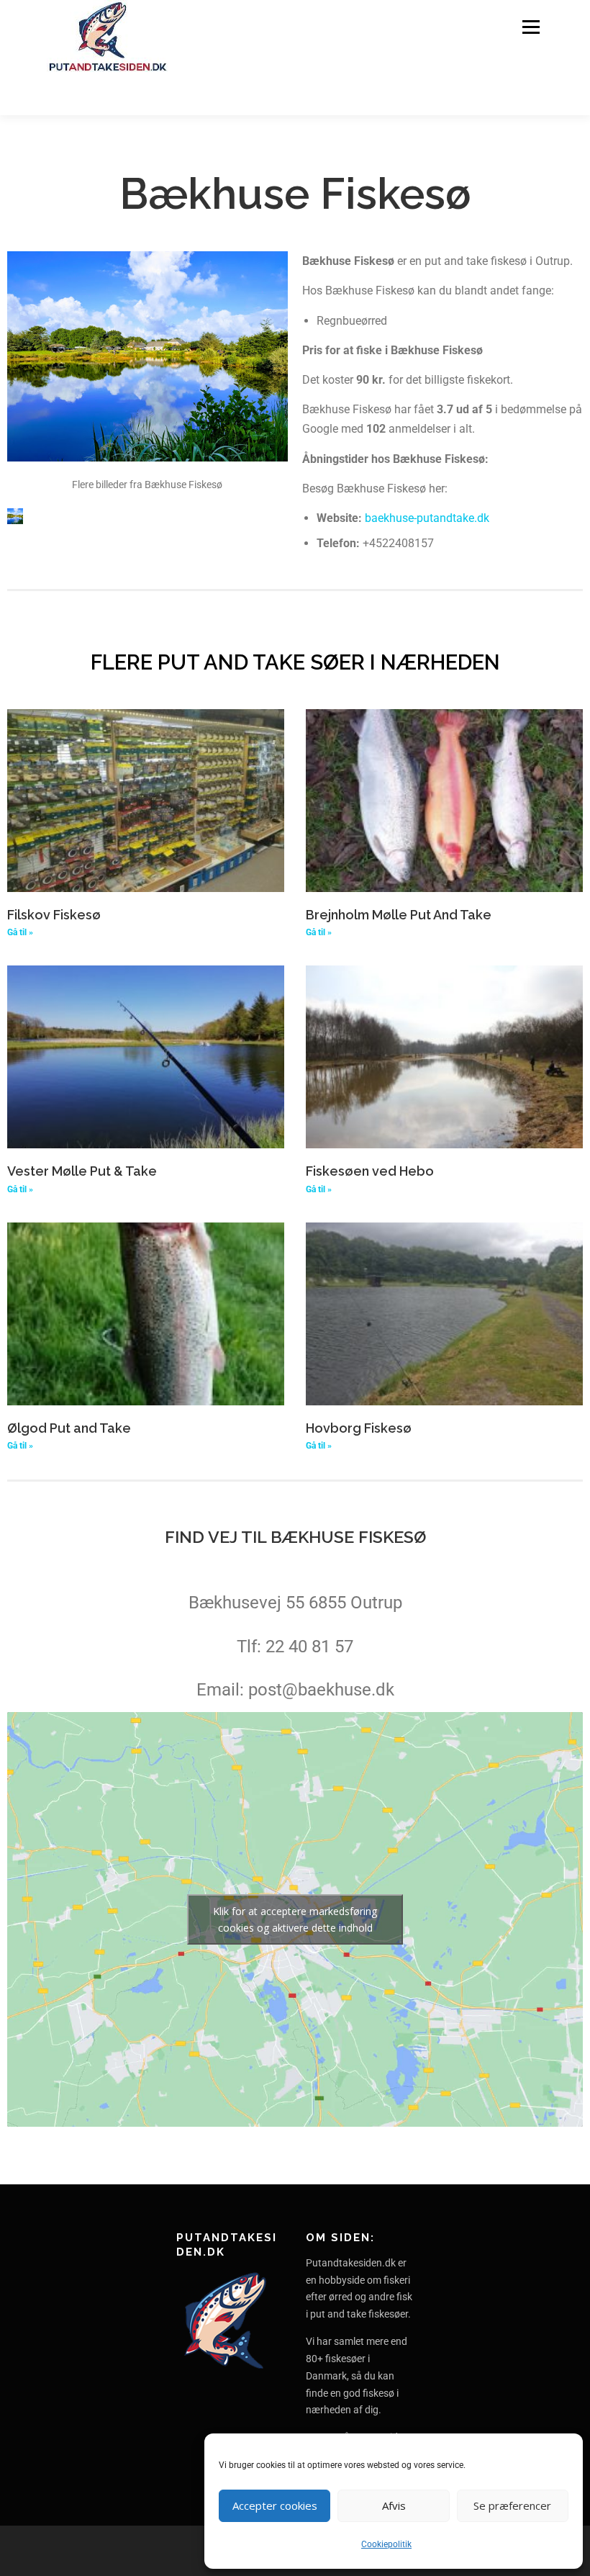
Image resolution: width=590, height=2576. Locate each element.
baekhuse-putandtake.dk (427, 518)
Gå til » (20, 932)
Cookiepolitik (386, 2544)
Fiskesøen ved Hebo (370, 1171)
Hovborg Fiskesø (359, 1428)
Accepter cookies (275, 2505)
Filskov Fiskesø (54, 915)
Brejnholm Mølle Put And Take (399, 915)
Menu (531, 27)
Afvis (394, 2505)
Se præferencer (512, 2505)
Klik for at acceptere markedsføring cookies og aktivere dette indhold (295, 1919)
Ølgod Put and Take (69, 1428)
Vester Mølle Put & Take (82, 1171)
